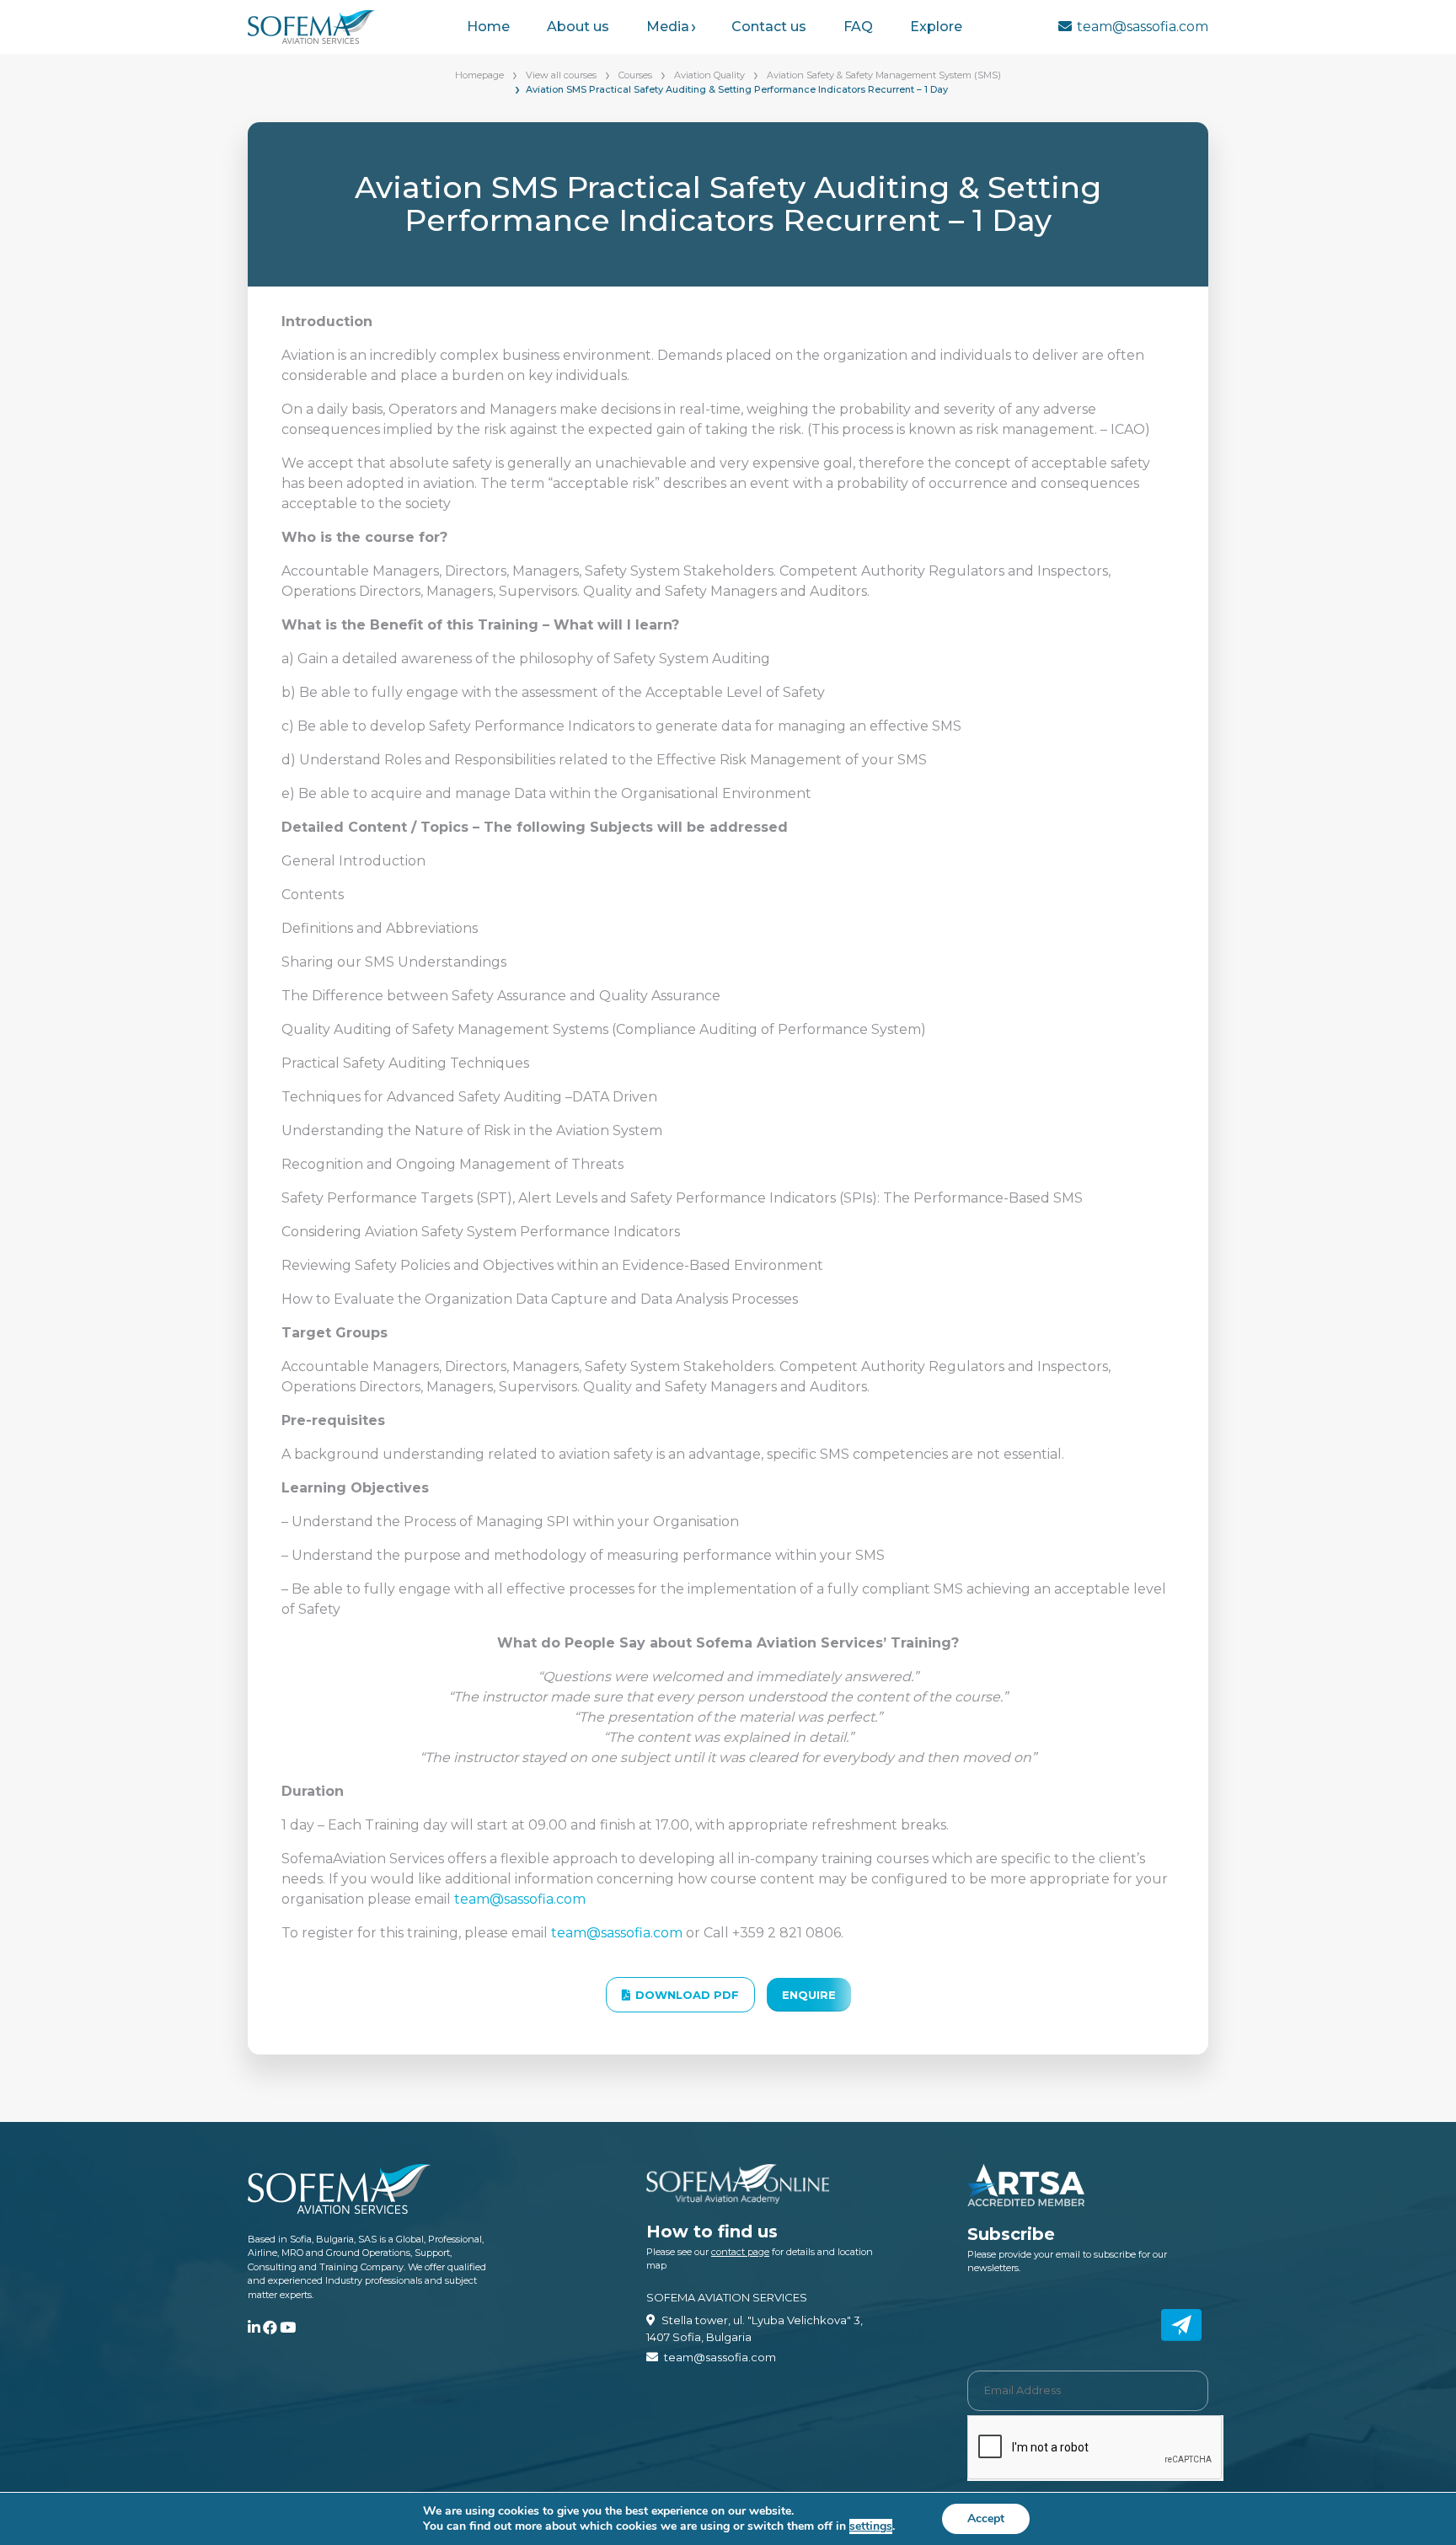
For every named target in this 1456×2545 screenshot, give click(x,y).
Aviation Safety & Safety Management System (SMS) (884, 75)
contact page (740, 2252)
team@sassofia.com (1143, 27)
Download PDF (687, 1995)
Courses (635, 75)
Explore (936, 27)
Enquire (809, 1995)
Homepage (479, 75)
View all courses (561, 75)
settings (871, 2526)
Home (488, 27)
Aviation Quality (709, 75)
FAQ (858, 27)
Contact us (769, 27)
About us (578, 27)
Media (668, 27)
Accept (986, 2518)
